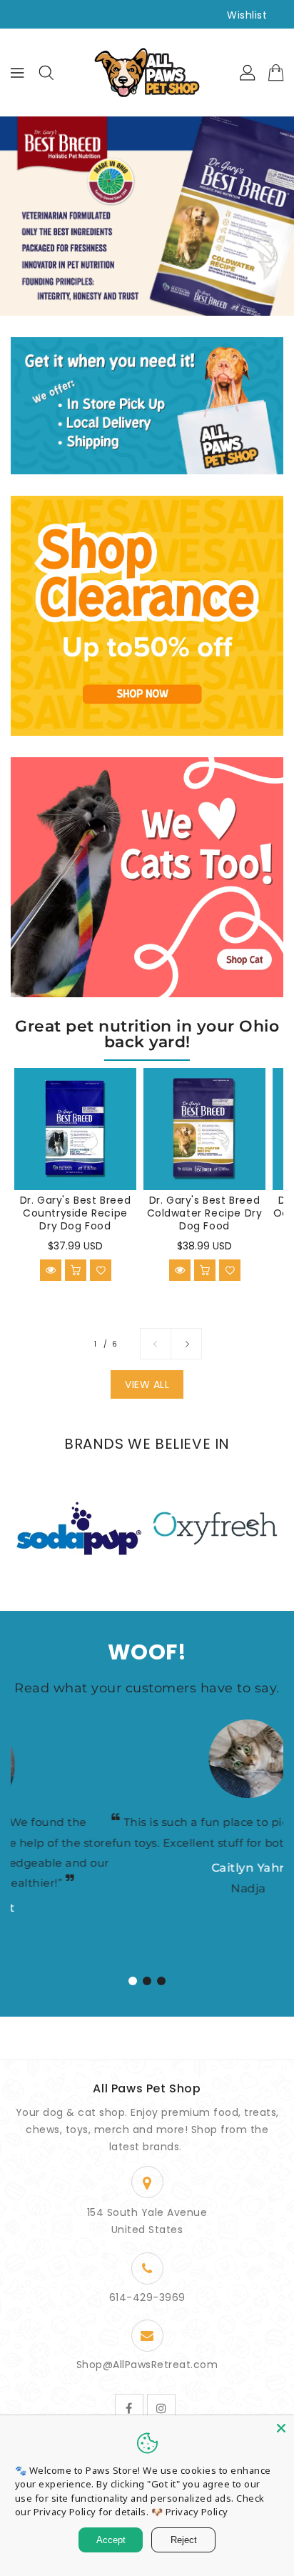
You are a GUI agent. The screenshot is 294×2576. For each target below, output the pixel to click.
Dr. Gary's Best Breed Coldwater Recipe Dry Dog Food (205, 1213)
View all (147, 1384)
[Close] (281, 2428)
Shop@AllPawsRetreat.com (147, 2365)
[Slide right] (186, 1344)
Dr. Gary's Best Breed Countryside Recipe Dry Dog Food (76, 1213)
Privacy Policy (197, 2512)
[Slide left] (156, 1344)
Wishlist (247, 15)
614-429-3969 (147, 2297)
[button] (133, 1981)
